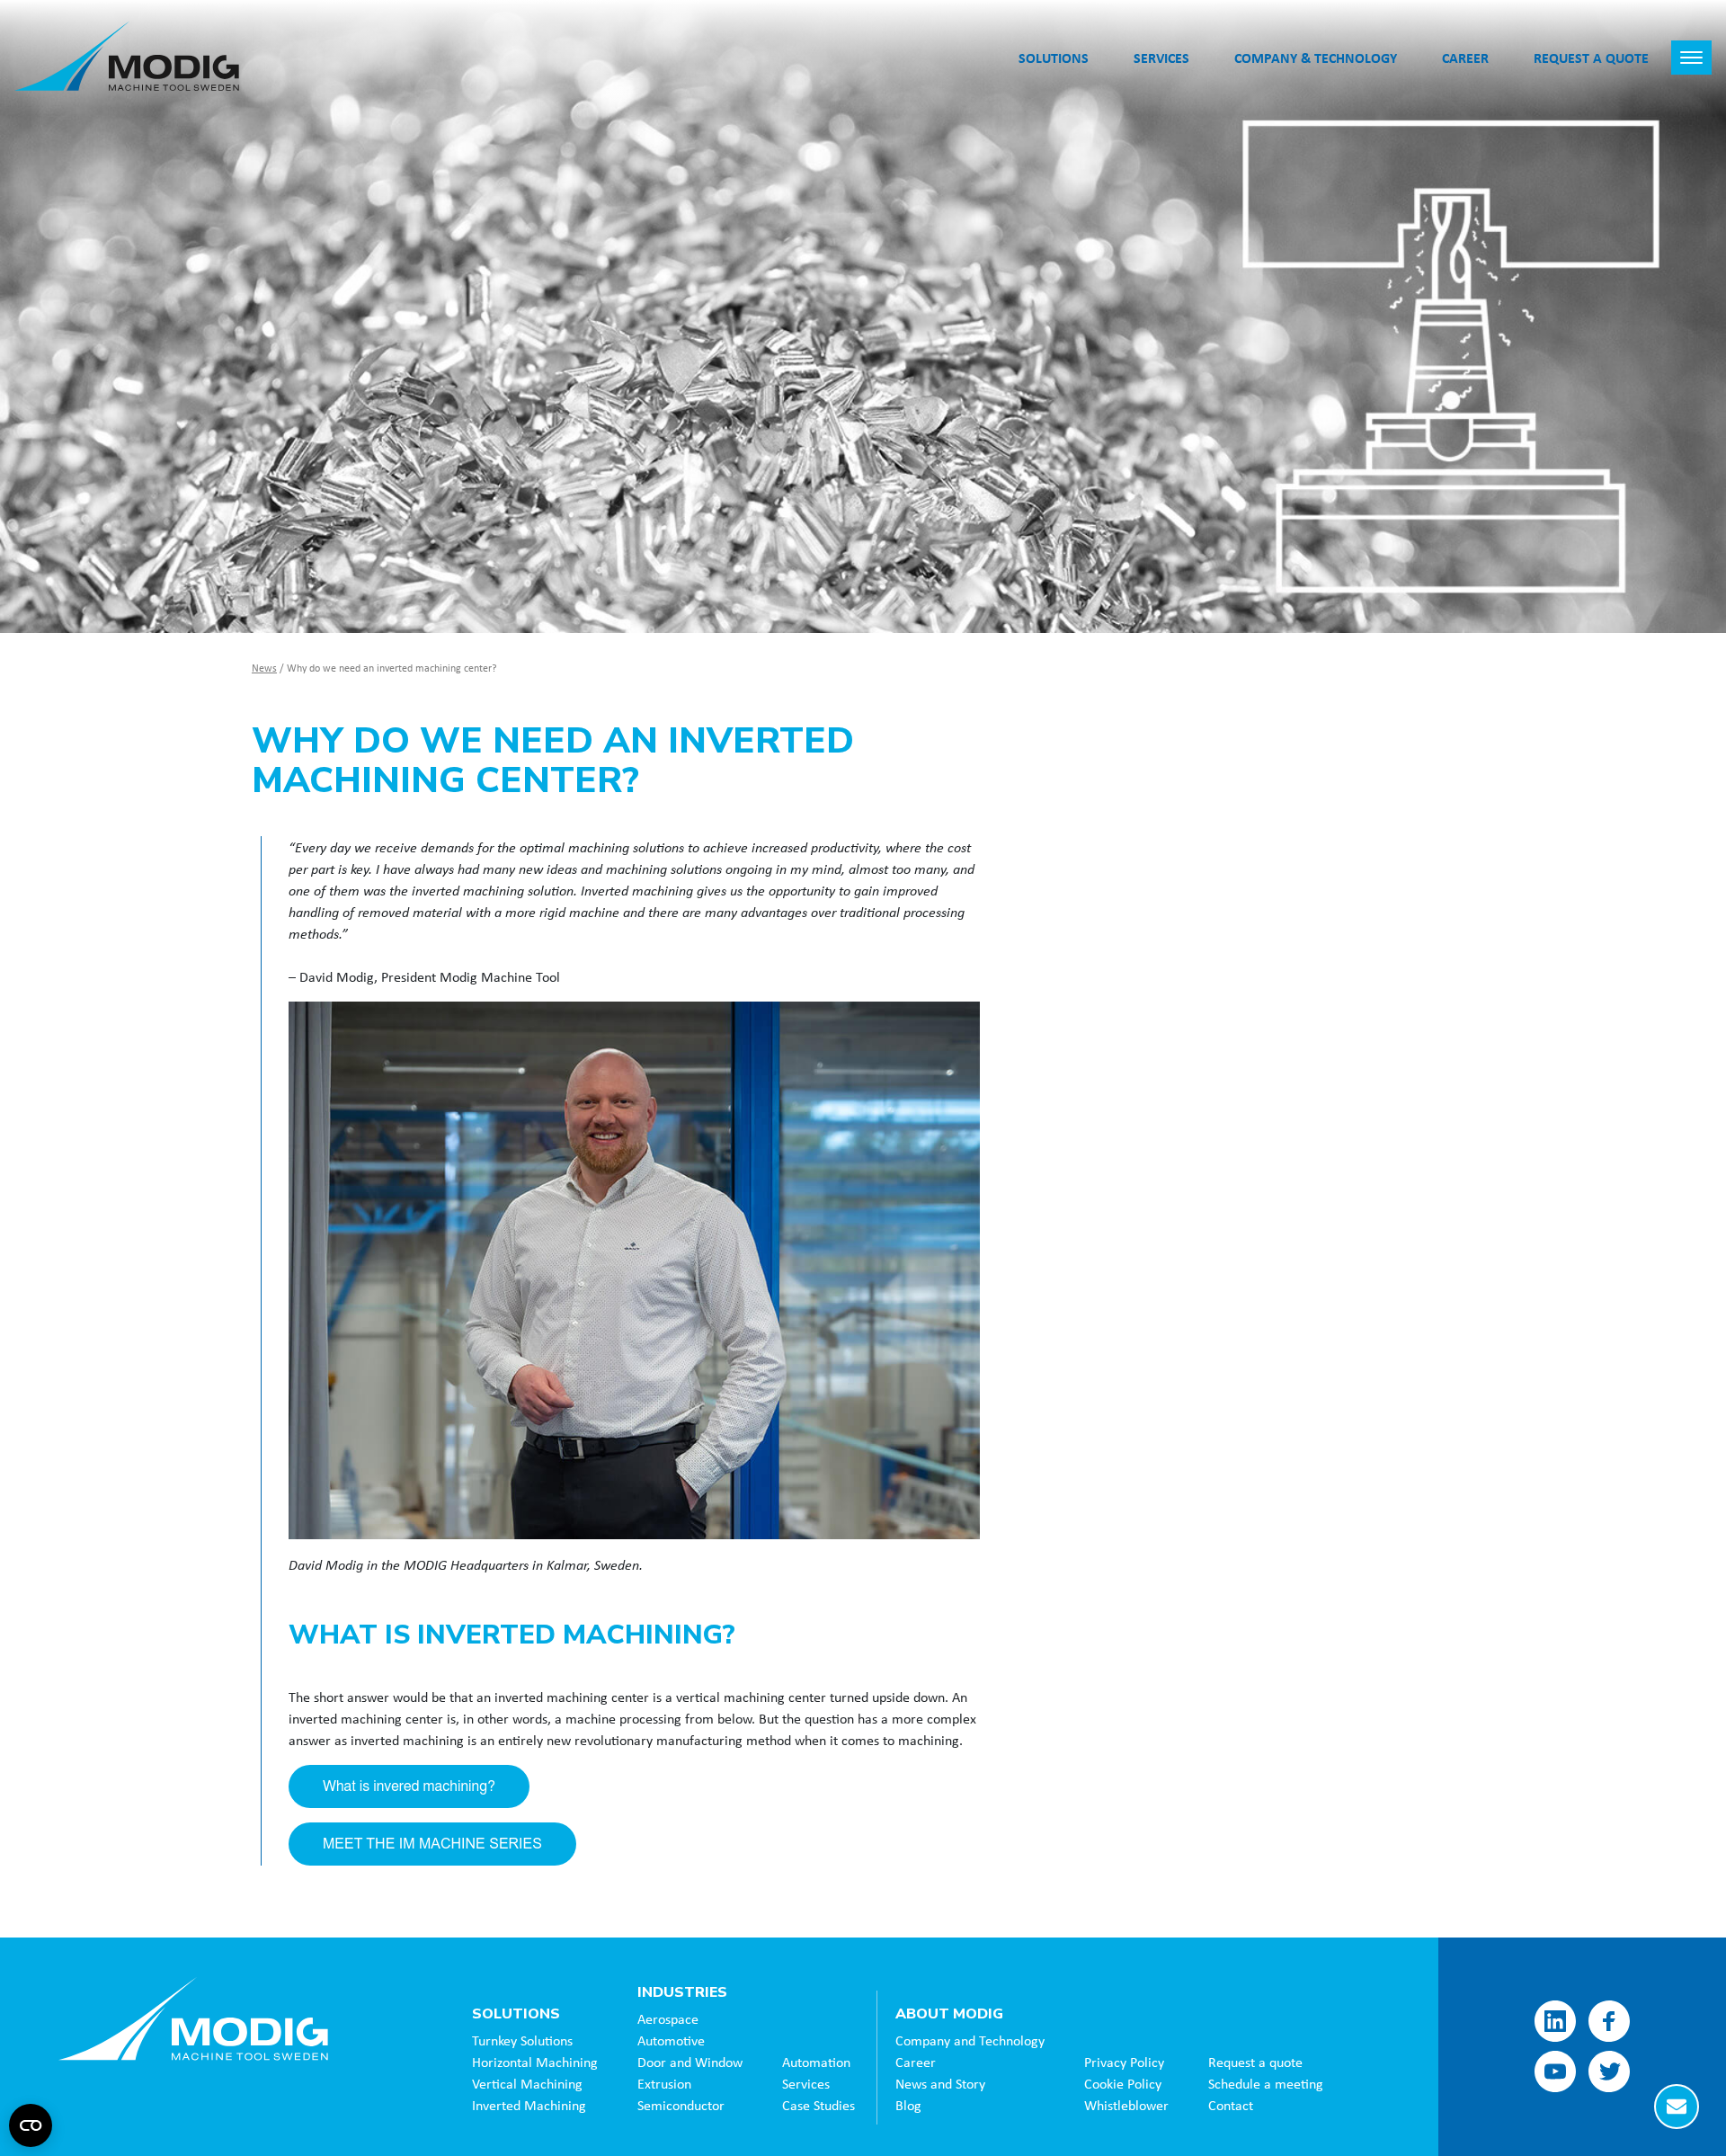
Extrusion (664, 2083)
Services (806, 2083)
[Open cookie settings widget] (31, 2125)
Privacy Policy (1124, 2062)
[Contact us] (1677, 2107)
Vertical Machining (527, 2083)
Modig (193, 2018)
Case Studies (819, 2105)
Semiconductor (681, 2105)
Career (916, 2062)
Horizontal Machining (535, 2062)
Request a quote (1255, 2062)
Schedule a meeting (1266, 2083)
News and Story (940, 2083)
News (264, 668)
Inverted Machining (529, 2105)
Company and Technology (970, 2040)
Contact (1231, 2105)
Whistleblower (1126, 2105)
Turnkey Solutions (522, 2040)
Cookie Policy (1123, 2083)
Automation (816, 2062)
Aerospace (668, 2018)
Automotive (671, 2040)
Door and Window (690, 2062)
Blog (908, 2105)
